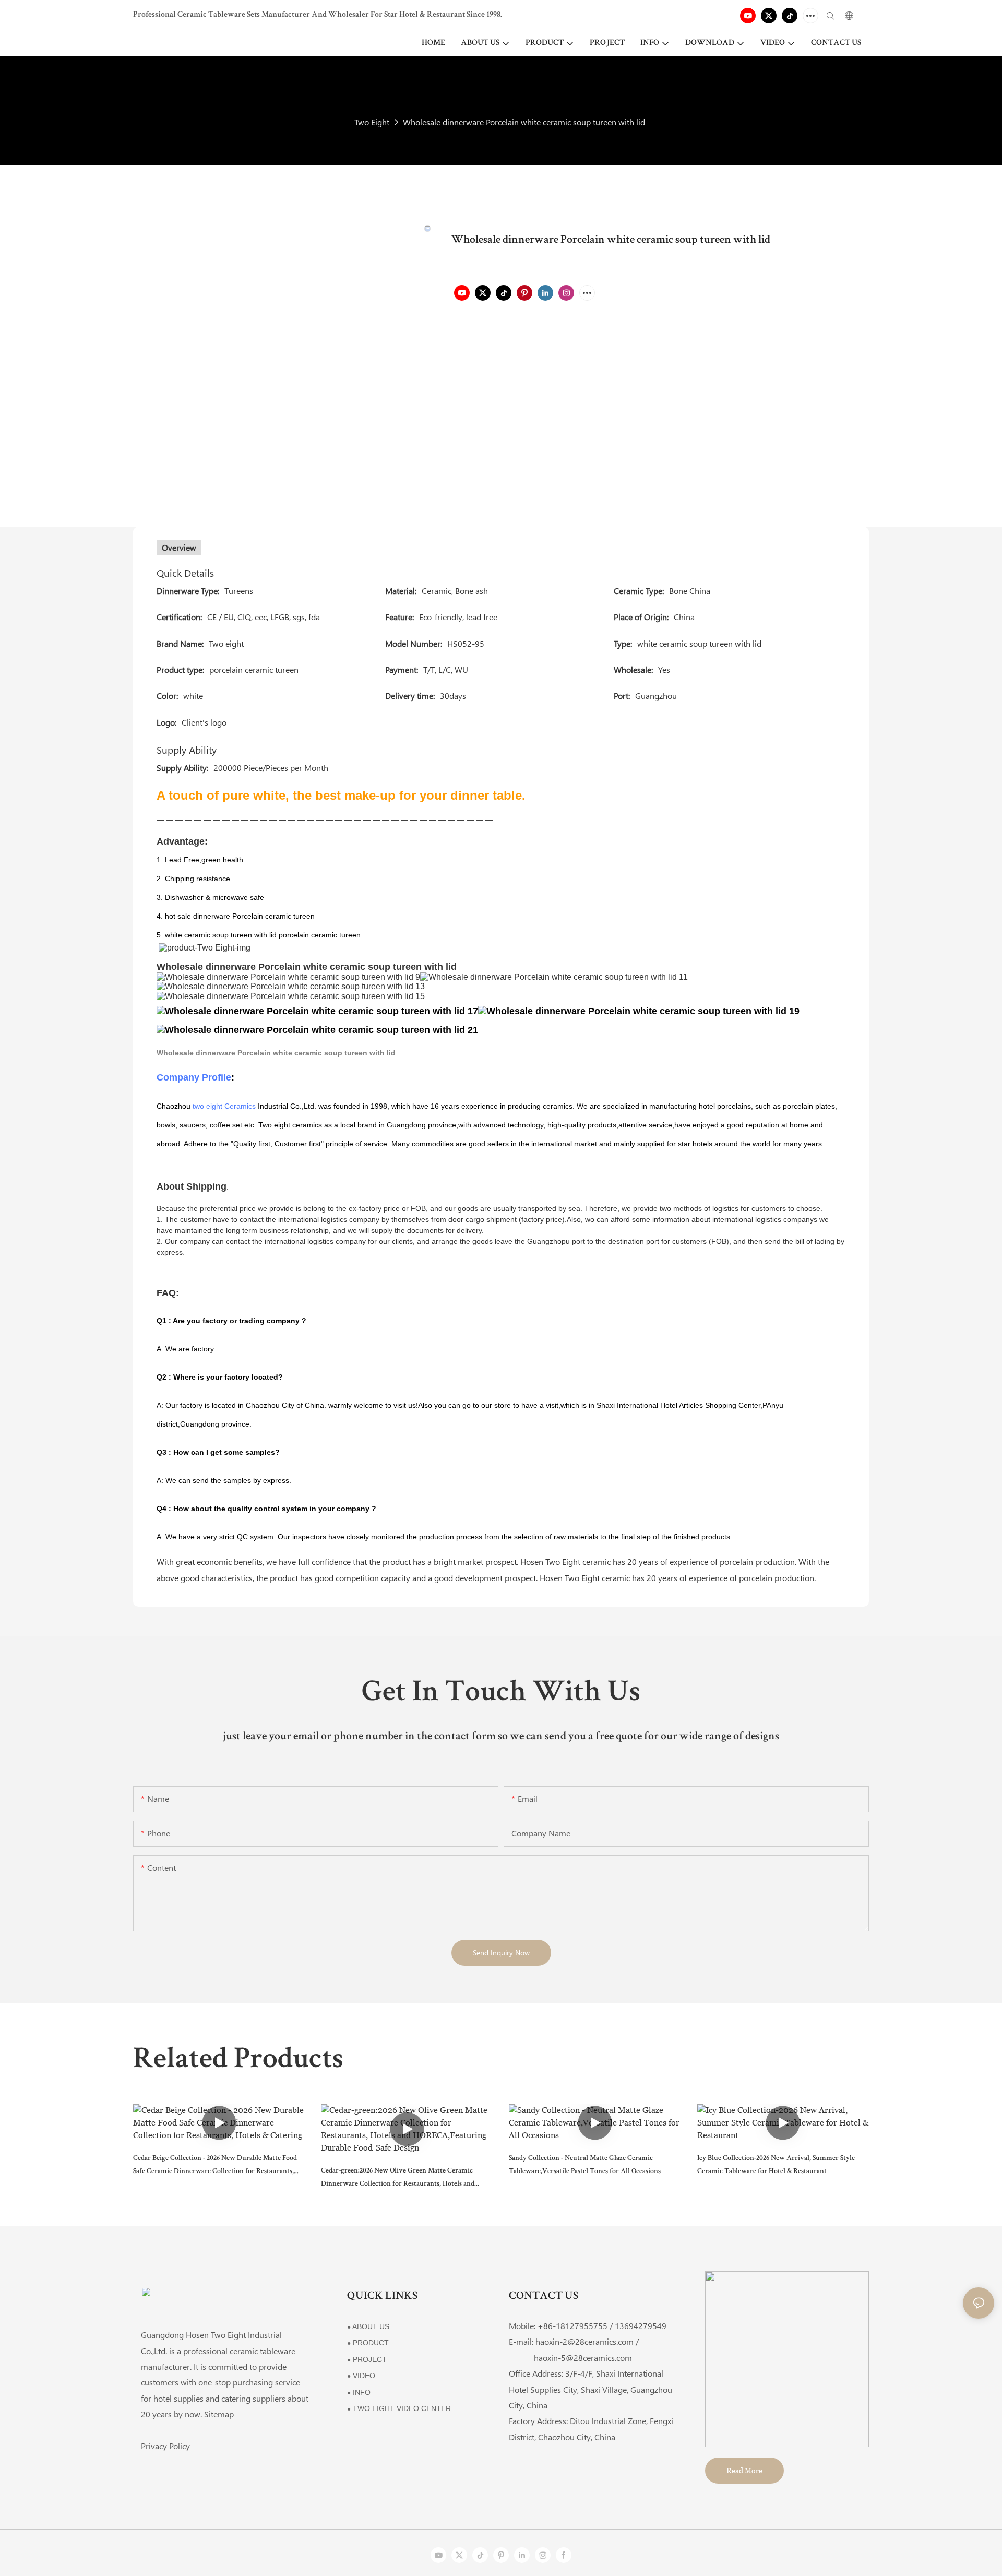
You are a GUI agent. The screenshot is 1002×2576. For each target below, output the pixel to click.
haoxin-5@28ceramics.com (570, 2358)
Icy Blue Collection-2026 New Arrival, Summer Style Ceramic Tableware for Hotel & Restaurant (776, 2165)
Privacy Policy (165, 2446)
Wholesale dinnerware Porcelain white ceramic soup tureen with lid (524, 122)
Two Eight (372, 122)
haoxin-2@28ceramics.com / (587, 2341)
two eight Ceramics (224, 1106)
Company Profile (194, 1077)
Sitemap (219, 2414)
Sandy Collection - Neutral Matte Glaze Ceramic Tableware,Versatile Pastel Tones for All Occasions (585, 2165)
